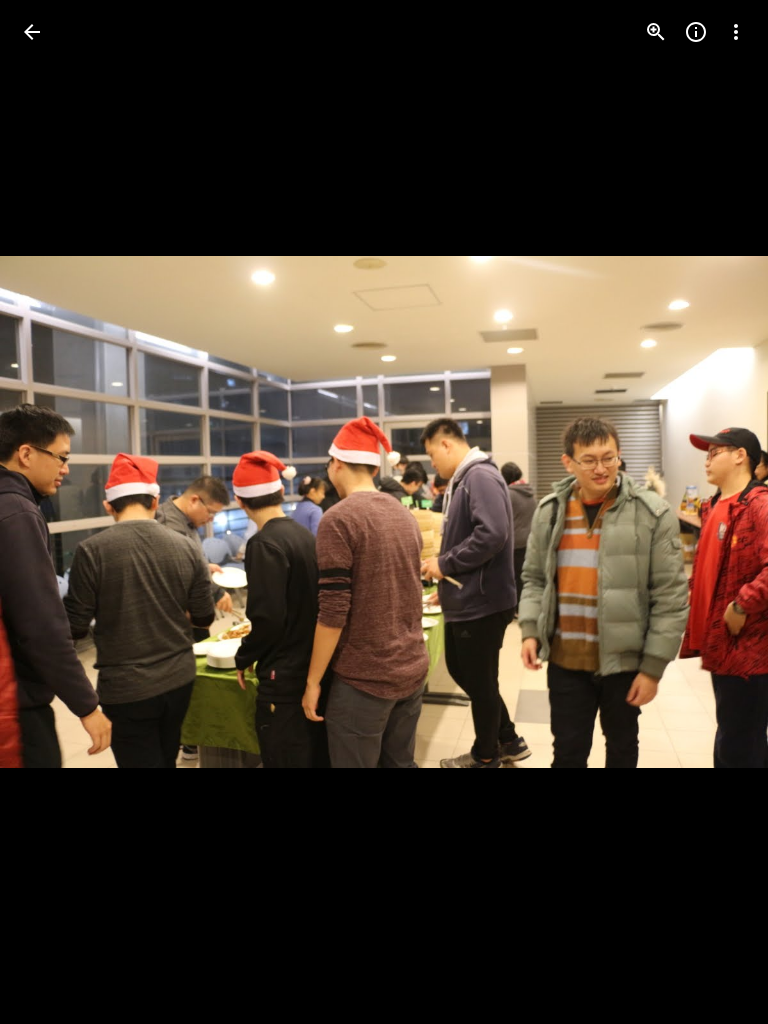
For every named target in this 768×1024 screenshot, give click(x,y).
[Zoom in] (656, 32)
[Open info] (696, 32)
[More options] (736, 32)
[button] (56, 512)
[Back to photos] (32, 32)
